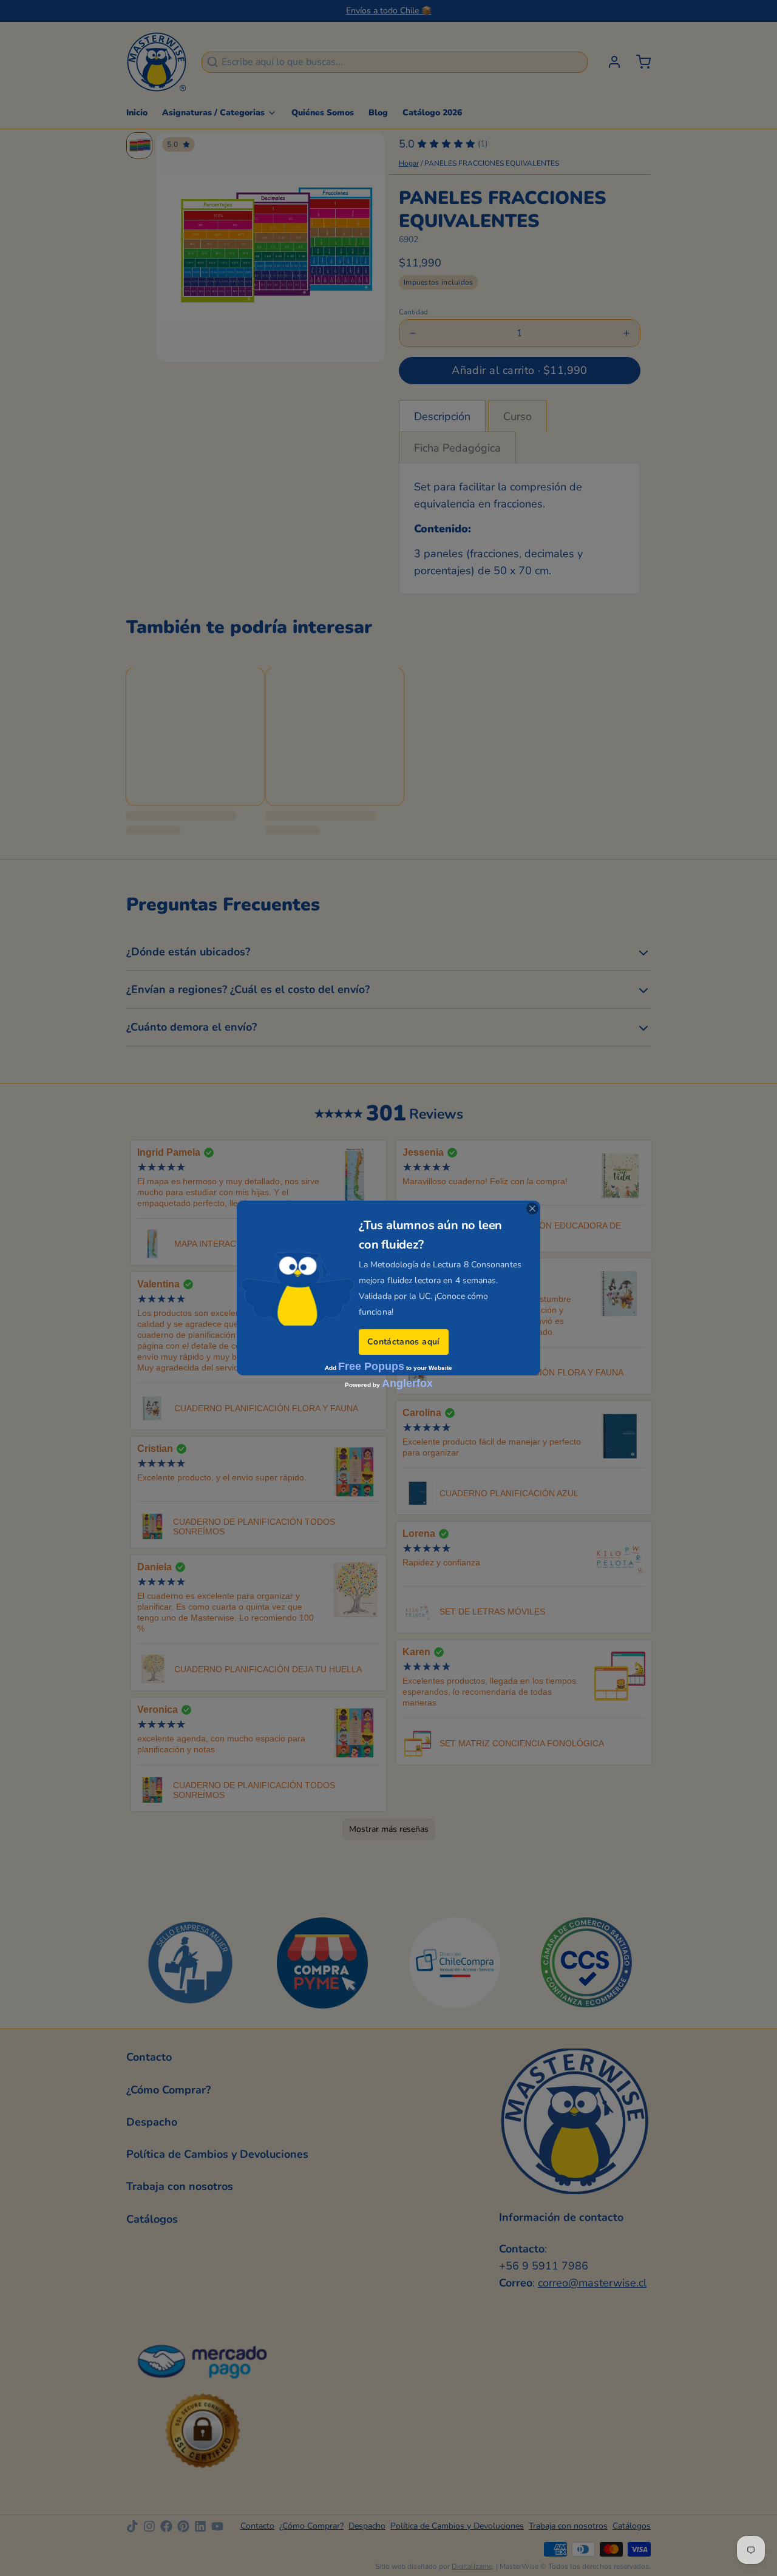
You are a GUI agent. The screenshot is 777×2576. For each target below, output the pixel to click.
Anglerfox (407, 1383)
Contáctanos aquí (404, 1342)
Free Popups (371, 1366)
